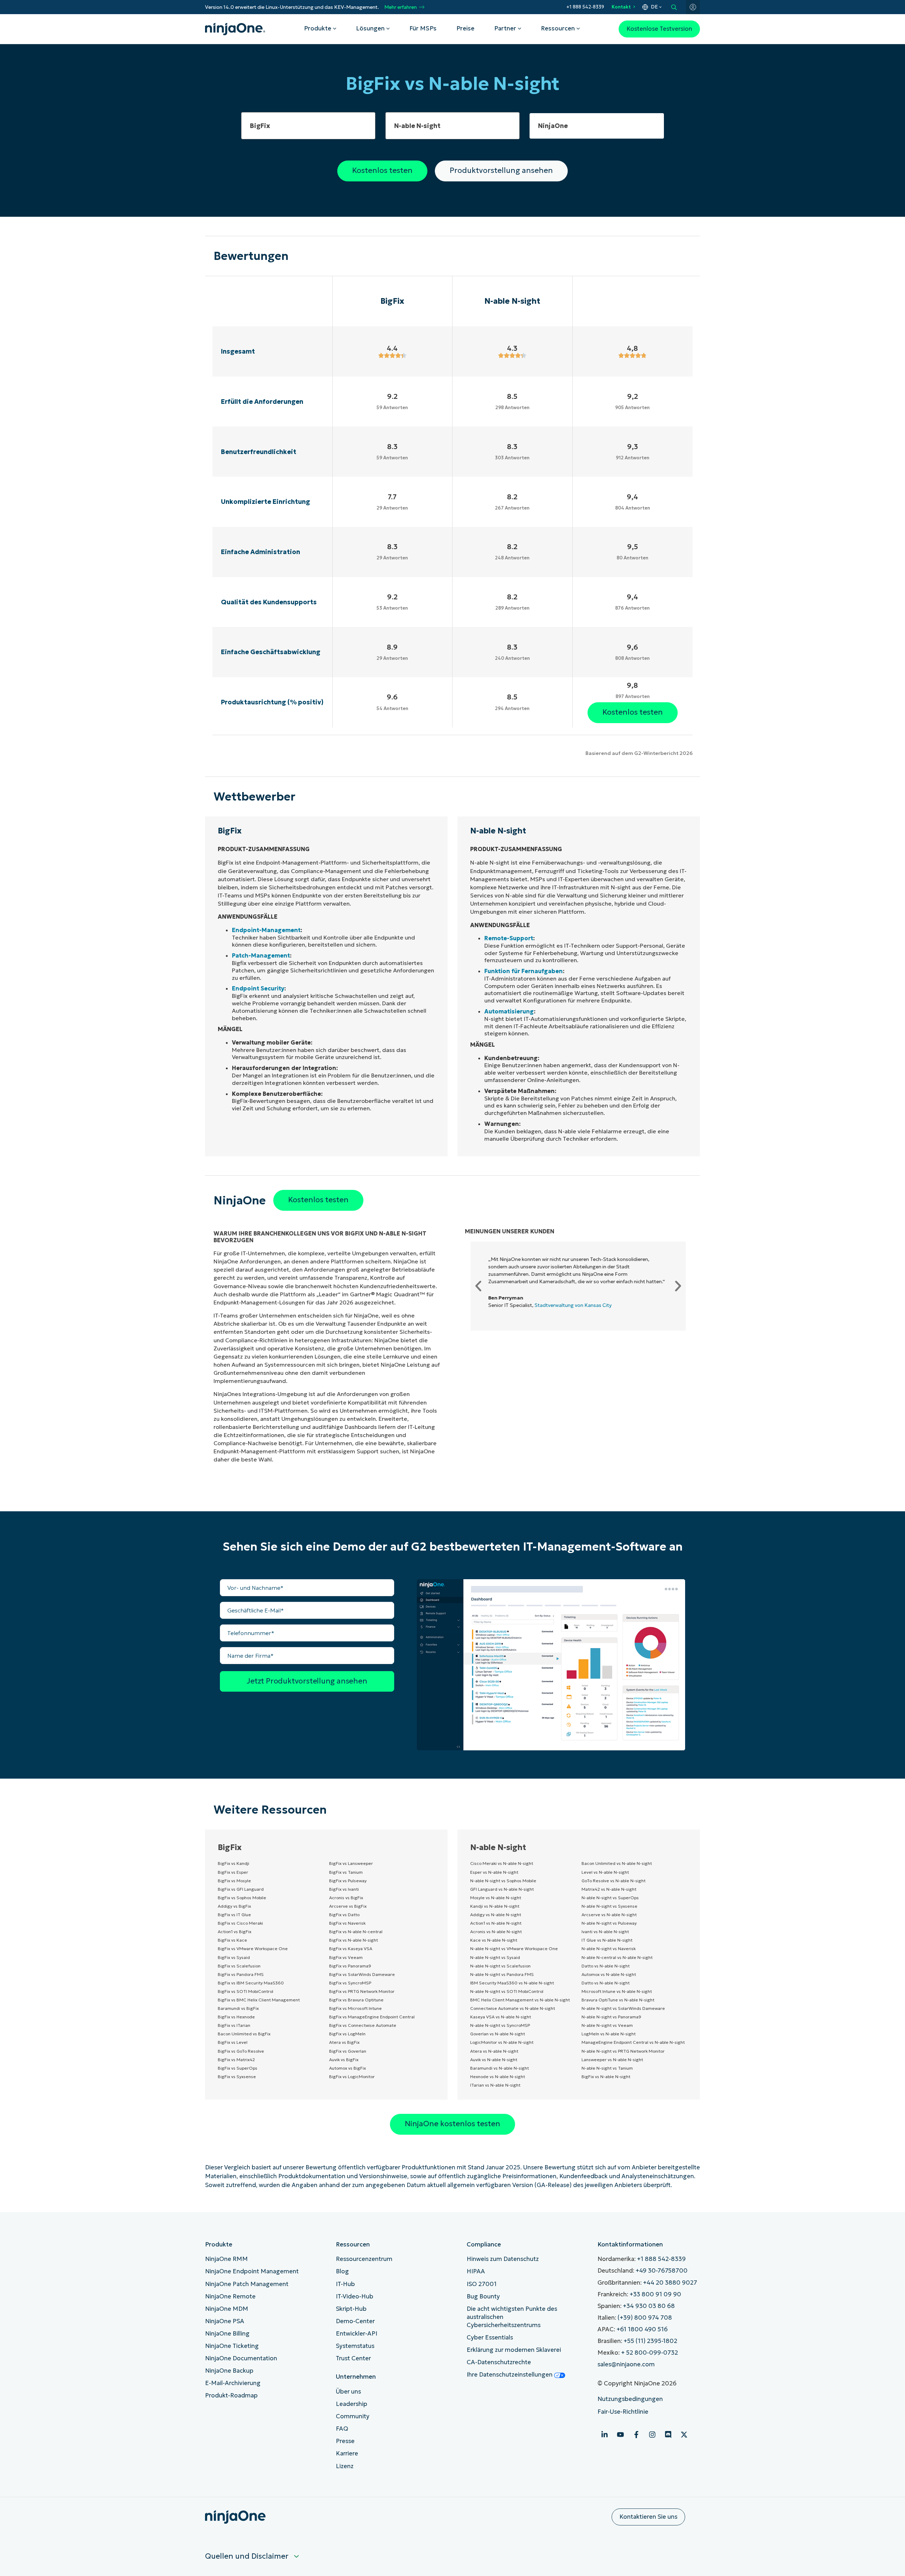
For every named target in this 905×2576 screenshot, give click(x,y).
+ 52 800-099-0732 (650, 2353)
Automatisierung (509, 1011)
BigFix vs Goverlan (348, 2051)
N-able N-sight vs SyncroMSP (500, 2025)
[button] (478, 1286)
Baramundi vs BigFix (238, 2008)
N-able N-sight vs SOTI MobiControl (507, 1991)
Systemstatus (355, 2346)
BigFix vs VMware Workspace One (253, 1949)
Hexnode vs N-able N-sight (498, 2077)
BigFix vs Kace (232, 1940)
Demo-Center (355, 2321)
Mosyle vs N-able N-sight (496, 1898)
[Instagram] (652, 2435)
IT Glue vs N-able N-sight (607, 1940)
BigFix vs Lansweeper (351, 1863)
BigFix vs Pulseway (348, 1881)
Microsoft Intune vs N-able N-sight (617, 1991)
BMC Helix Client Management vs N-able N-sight (520, 2000)
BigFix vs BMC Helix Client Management (259, 2000)
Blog (342, 2271)
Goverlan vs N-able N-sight (498, 2034)
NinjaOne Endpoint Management (252, 2271)
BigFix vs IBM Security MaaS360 (251, 1983)
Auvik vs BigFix (344, 2060)
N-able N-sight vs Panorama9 (611, 2017)
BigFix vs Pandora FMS (241, 1974)
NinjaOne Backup (229, 2371)
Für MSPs (423, 28)
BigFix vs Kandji (233, 1863)
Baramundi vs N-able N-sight (500, 2068)
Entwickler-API (357, 2334)
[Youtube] (620, 2435)
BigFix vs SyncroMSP (350, 1983)
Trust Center (353, 2358)
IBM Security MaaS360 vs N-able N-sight (512, 1983)
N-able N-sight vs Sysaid (495, 1957)
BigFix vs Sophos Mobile (242, 1898)
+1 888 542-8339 (585, 7)
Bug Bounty (483, 2296)
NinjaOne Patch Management (247, 2284)
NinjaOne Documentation (241, 2358)
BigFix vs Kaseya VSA (351, 1949)
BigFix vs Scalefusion (239, 1966)
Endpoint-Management (266, 930)
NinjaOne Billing (227, 2334)
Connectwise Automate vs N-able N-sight (513, 2008)
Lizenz (345, 2466)
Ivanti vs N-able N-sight (605, 1932)
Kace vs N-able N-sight (494, 1940)
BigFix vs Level (233, 2042)
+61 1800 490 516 (642, 2329)
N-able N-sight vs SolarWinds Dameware (623, 2008)
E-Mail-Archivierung (233, 2383)
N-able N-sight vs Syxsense (609, 1906)
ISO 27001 (482, 2284)
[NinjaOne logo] (235, 29)
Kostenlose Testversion (659, 29)
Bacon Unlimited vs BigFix (244, 2034)
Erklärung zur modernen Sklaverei (514, 2350)
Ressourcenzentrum (364, 2259)
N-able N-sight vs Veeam (607, 2025)
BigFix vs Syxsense (237, 2077)
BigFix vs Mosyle (234, 1881)
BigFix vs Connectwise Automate (363, 2025)
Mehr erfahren (401, 7)
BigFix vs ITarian (234, 2025)
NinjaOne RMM (226, 2259)
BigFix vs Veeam (346, 1957)
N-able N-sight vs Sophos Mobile (503, 1881)
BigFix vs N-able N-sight (354, 1940)
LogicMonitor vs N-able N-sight (502, 2042)
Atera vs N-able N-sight (494, 2051)
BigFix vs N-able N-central (356, 1932)
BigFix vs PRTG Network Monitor (362, 1991)
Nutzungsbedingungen (630, 2399)
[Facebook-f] (636, 2435)
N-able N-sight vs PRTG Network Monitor (623, 2051)
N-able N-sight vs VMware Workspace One (514, 1949)
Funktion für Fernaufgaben (524, 971)
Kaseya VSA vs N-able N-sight (501, 2017)
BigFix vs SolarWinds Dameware (362, 1974)
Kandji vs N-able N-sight (495, 1906)
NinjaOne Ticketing (232, 2346)
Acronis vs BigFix (346, 1898)
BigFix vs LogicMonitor (352, 2077)
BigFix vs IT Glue (234, 1915)
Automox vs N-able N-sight (609, 1974)
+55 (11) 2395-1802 (650, 2341)
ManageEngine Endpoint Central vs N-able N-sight (633, 2042)
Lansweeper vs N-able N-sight (612, 2060)
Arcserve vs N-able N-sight (609, 1915)
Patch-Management (261, 955)
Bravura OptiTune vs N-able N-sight (618, 2000)
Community (353, 2416)
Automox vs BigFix (348, 2068)
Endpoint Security (258, 988)
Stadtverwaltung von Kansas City (573, 1305)
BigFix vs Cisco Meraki (240, 1923)
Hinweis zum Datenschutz (503, 2259)
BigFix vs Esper (233, 1872)
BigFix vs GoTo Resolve (241, 2051)
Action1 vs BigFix (235, 1932)
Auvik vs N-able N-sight (494, 2060)
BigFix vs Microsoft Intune (355, 2008)
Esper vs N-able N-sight (494, 1872)
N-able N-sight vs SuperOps (610, 1898)
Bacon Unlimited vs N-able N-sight (617, 1863)
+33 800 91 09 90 (655, 2294)
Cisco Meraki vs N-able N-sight (502, 1863)
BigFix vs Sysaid (234, 1957)
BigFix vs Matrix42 (236, 2060)
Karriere (347, 2453)
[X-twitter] (684, 2435)
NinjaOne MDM (227, 2309)
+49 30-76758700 (662, 2271)
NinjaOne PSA (225, 2321)
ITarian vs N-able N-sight (495, 2085)
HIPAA (476, 2271)
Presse (345, 2441)
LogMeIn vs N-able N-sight (609, 2034)
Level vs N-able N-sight (605, 1872)
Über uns (348, 2392)
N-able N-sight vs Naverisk (609, 1949)
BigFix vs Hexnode (236, 2017)
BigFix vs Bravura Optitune (356, 2000)
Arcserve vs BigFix (348, 1906)
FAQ (342, 2429)
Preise (465, 28)
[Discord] (668, 2435)
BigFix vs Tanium (346, 1872)
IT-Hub (345, 2284)
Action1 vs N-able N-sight (496, 1923)
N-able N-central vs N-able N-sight (617, 1957)
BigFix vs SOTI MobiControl (246, 1991)
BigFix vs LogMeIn (347, 2034)
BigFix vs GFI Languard (241, 1889)
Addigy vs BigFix (234, 1906)
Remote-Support (509, 938)
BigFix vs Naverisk (347, 1923)
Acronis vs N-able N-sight (496, 1932)
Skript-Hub (351, 2309)
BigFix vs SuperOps (238, 2068)
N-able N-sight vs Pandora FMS (502, 1974)
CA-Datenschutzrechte (499, 2362)
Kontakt (621, 7)
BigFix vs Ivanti (344, 1889)
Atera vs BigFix (344, 2042)
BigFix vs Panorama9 (350, 1966)
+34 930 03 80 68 (649, 2306)
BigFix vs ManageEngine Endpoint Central (372, 2017)
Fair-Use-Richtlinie (623, 2412)
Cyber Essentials (490, 2337)
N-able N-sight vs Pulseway (609, 1923)
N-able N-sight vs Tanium (607, 2068)
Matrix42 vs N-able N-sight (609, 1889)
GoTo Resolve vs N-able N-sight (614, 1881)
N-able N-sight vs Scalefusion (500, 1966)
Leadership (352, 2404)
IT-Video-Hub (355, 2296)
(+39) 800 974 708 (645, 2318)
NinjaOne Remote (230, 2296)
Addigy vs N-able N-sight (496, 1915)
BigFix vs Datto (344, 1915)
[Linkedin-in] (605, 2435)
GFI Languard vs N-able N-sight (502, 1889)
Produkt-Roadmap (231, 2395)
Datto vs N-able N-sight (606, 1966)
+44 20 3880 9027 (670, 2283)
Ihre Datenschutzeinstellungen (510, 2375)
